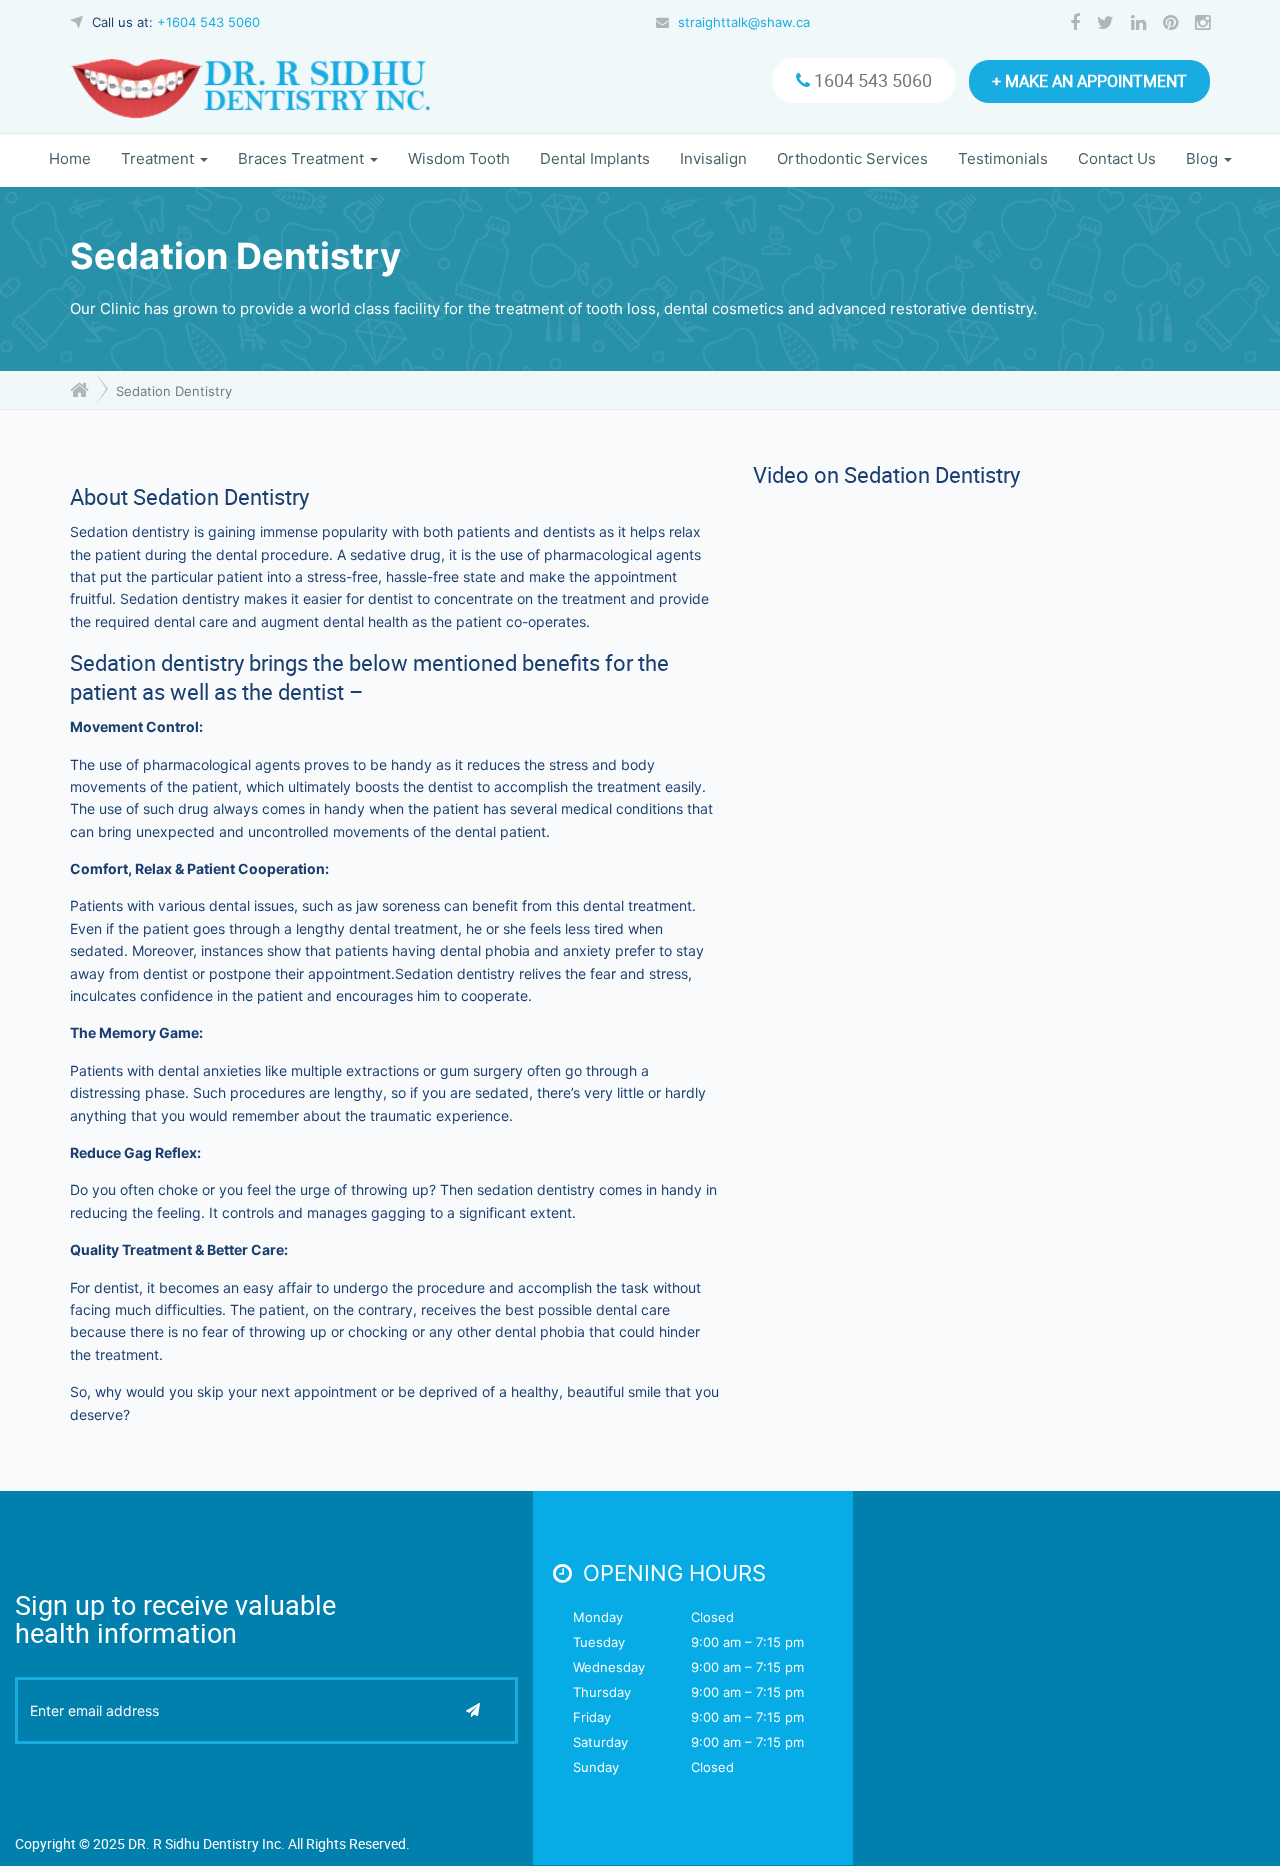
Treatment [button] (159, 158)
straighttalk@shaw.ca (744, 22)
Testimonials (1003, 158)
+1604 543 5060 (208, 22)
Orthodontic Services (852, 158)
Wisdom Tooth (459, 158)
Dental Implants (595, 158)
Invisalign (713, 158)
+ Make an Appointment (1089, 81)
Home (70, 158)
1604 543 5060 (871, 80)
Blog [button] (1204, 158)
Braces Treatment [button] (303, 158)
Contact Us (1117, 158)
